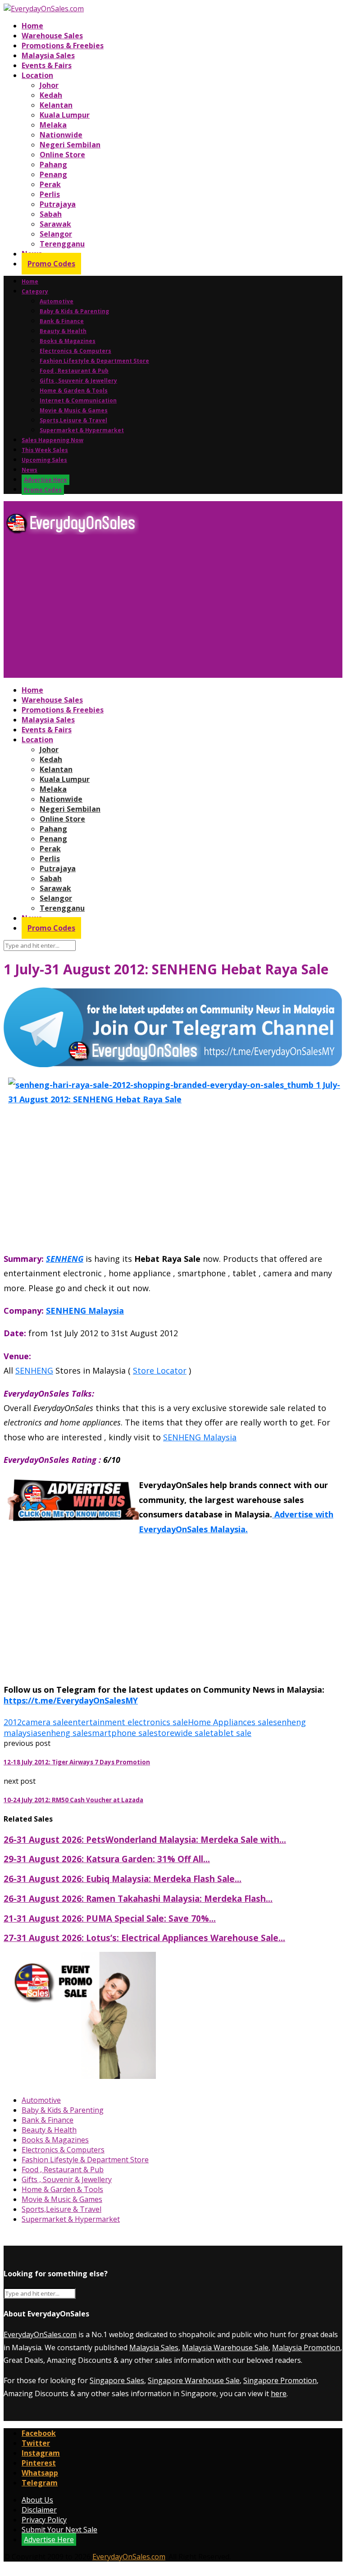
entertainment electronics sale (128, 1722)
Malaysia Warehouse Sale (225, 2348)
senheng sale (63, 1733)
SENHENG (65, 1259)
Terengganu (62, 244)
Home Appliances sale (230, 1722)
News (30, 470)
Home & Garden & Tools (74, 391)
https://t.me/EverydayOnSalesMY (71, 1700)
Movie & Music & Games (74, 410)
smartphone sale (121, 1733)
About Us (37, 2500)
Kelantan (56, 105)
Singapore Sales (117, 2380)
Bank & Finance (62, 321)
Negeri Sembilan (70, 145)
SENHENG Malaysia (85, 1311)
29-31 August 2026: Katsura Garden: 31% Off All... (107, 1859)
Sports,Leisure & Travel (73, 420)
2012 (13, 1722)
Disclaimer (39, 2510)
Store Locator (160, 1370)
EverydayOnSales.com (40, 2334)
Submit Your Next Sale (59, 2530)
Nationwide (61, 135)
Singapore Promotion (280, 2380)
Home (32, 26)
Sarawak (55, 224)
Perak (50, 184)
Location (37, 75)
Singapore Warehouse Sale (194, 2380)
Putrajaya (58, 204)
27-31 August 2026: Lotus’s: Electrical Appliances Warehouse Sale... (144, 1938)
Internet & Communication (78, 400)
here (279, 2393)
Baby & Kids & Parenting (74, 311)
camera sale (45, 1722)
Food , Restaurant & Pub (74, 371)
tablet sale (231, 1733)
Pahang (53, 164)
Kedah (51, 95)
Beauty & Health (63, 331)
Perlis (50, 194)
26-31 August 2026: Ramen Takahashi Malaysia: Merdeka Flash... (138, 1898)
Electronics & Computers (75, 351)
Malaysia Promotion (306, 2348)
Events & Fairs (47, 65)
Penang (53, 174)
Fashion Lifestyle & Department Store (94, 361)
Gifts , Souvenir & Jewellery (78, 381)
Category (35, 291)
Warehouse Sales (52, 36)
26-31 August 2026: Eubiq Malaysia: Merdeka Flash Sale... (123, 1879)
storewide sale (182, 1733)
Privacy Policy (44, 2520)
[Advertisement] (173, 610)
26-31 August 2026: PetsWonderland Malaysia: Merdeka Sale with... (145, 1839)
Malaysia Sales (48, 55)
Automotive (57, 301)
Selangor (56, 234)
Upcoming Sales (44, 460)
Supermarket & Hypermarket (82, 430)
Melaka (53, 125)
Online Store (62, 155)
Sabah (51, 214)
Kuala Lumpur (65, 115)
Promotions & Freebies (63, 46)
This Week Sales (45, 450)
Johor (49, 85)
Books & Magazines (68, 341)
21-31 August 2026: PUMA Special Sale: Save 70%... (110, 1918)
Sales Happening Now (52, 440)
